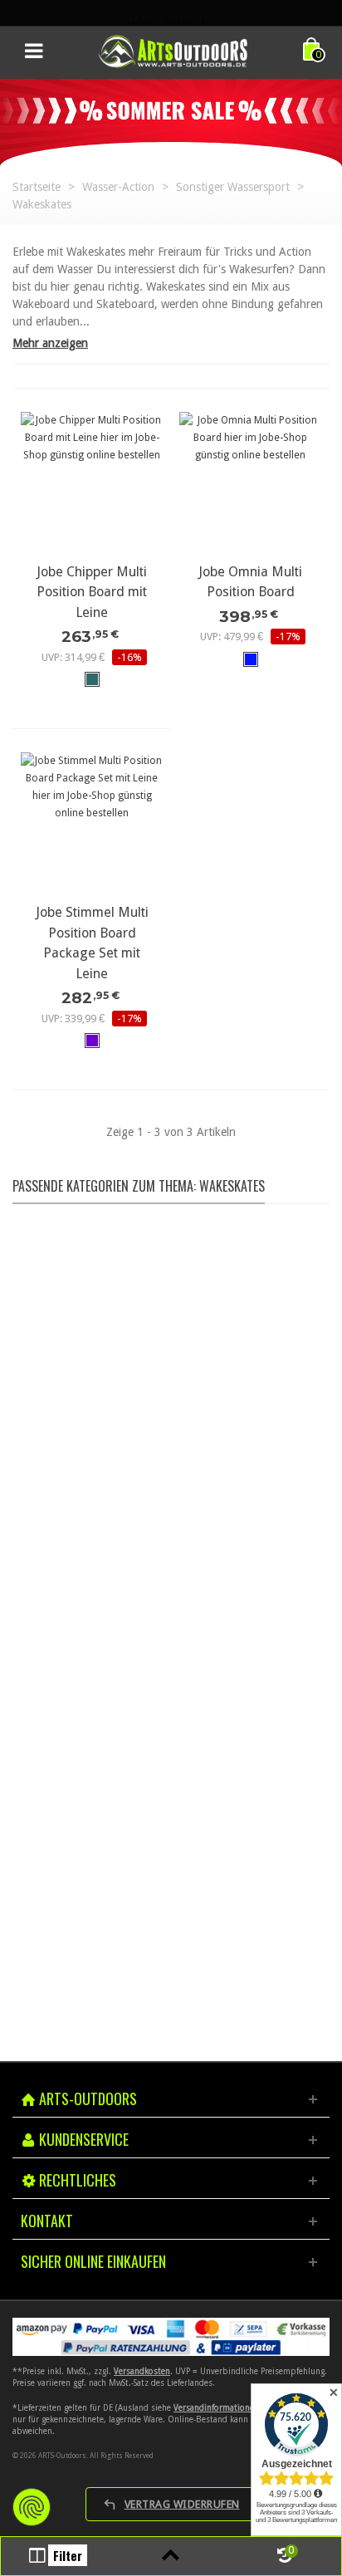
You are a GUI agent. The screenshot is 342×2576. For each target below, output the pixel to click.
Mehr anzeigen (50, 343)
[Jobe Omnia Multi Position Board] (250, 483)
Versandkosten (142, 2371)
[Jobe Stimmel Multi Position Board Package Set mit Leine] (92, 823)
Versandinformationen (216, 2408)
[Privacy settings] (32, 2507)
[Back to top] (171, 2556)
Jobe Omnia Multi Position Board (250, 582)
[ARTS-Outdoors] (173, 51)
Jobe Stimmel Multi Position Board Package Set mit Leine (92, 943)
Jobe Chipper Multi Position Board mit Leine (92, 592)
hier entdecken (168, 1369)
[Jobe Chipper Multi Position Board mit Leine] (92, 483)
